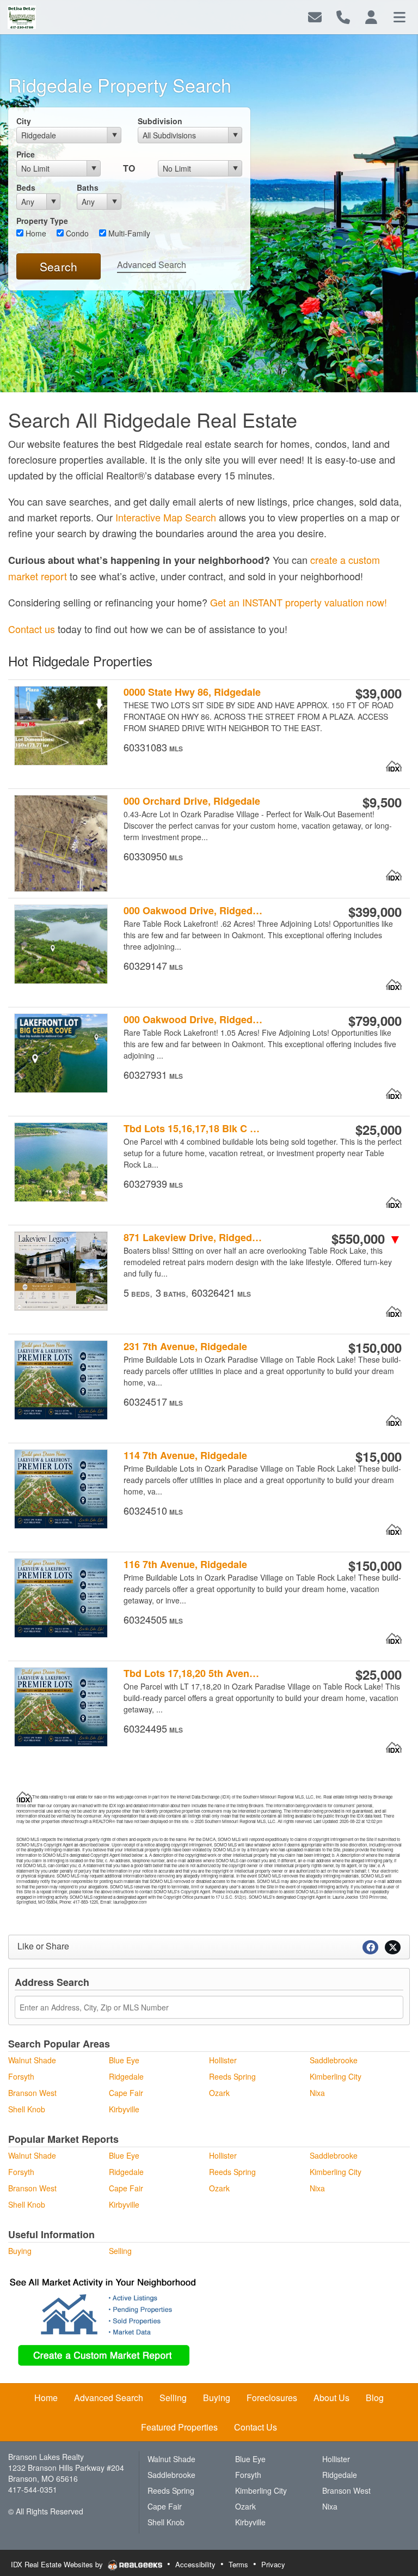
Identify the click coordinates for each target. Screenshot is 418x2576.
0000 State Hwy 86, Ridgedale (192, 692)
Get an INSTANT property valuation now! (299, 602)
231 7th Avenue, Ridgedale (185, 1347)
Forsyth (21, 2076)
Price (26, 154)
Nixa (317, 2093)
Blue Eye (124, 2060)
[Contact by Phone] (343, 16)
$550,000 (367, 1238)
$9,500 (382, 802)
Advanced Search (152, 265)
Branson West (32, 2093)
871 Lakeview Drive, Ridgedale (193, 1238)
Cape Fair (126, 2093)
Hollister (223, 2060)
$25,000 (379, 1129)
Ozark (219, 2093)
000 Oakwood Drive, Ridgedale (193, 911)
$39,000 (379, 693)
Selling (120, 2251)
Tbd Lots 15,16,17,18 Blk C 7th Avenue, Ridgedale (193, 1129)
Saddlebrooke (334, 2060)
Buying (20, 2251)
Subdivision (160, 121)
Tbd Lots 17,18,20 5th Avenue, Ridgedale (193, 1673)
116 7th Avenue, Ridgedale (185, 1565)
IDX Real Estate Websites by (58, 2564)
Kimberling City (336, 2076)
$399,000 (375, 912)
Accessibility (195, 2564)
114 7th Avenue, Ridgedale (185, 1456)
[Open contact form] (315, 16)
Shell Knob (27, 2109)
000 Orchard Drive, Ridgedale (192, 801)
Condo (76, 233)
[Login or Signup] (371, 16)
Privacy (273, 2564)
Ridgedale (126, 2076)
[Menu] (399, 16)
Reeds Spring (232, 2076)
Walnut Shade (32, 2060)
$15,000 (379, 1456)
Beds (26, 187)
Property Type (42, 221)
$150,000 (375, 1347)
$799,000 (375, 1020)
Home (35, 233)
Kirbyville (124, 2109)
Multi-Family (128, 233)
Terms (238, 2564)
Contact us (32, 629)
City (24, 121)
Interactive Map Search (166, 517)
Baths (88, 187)
